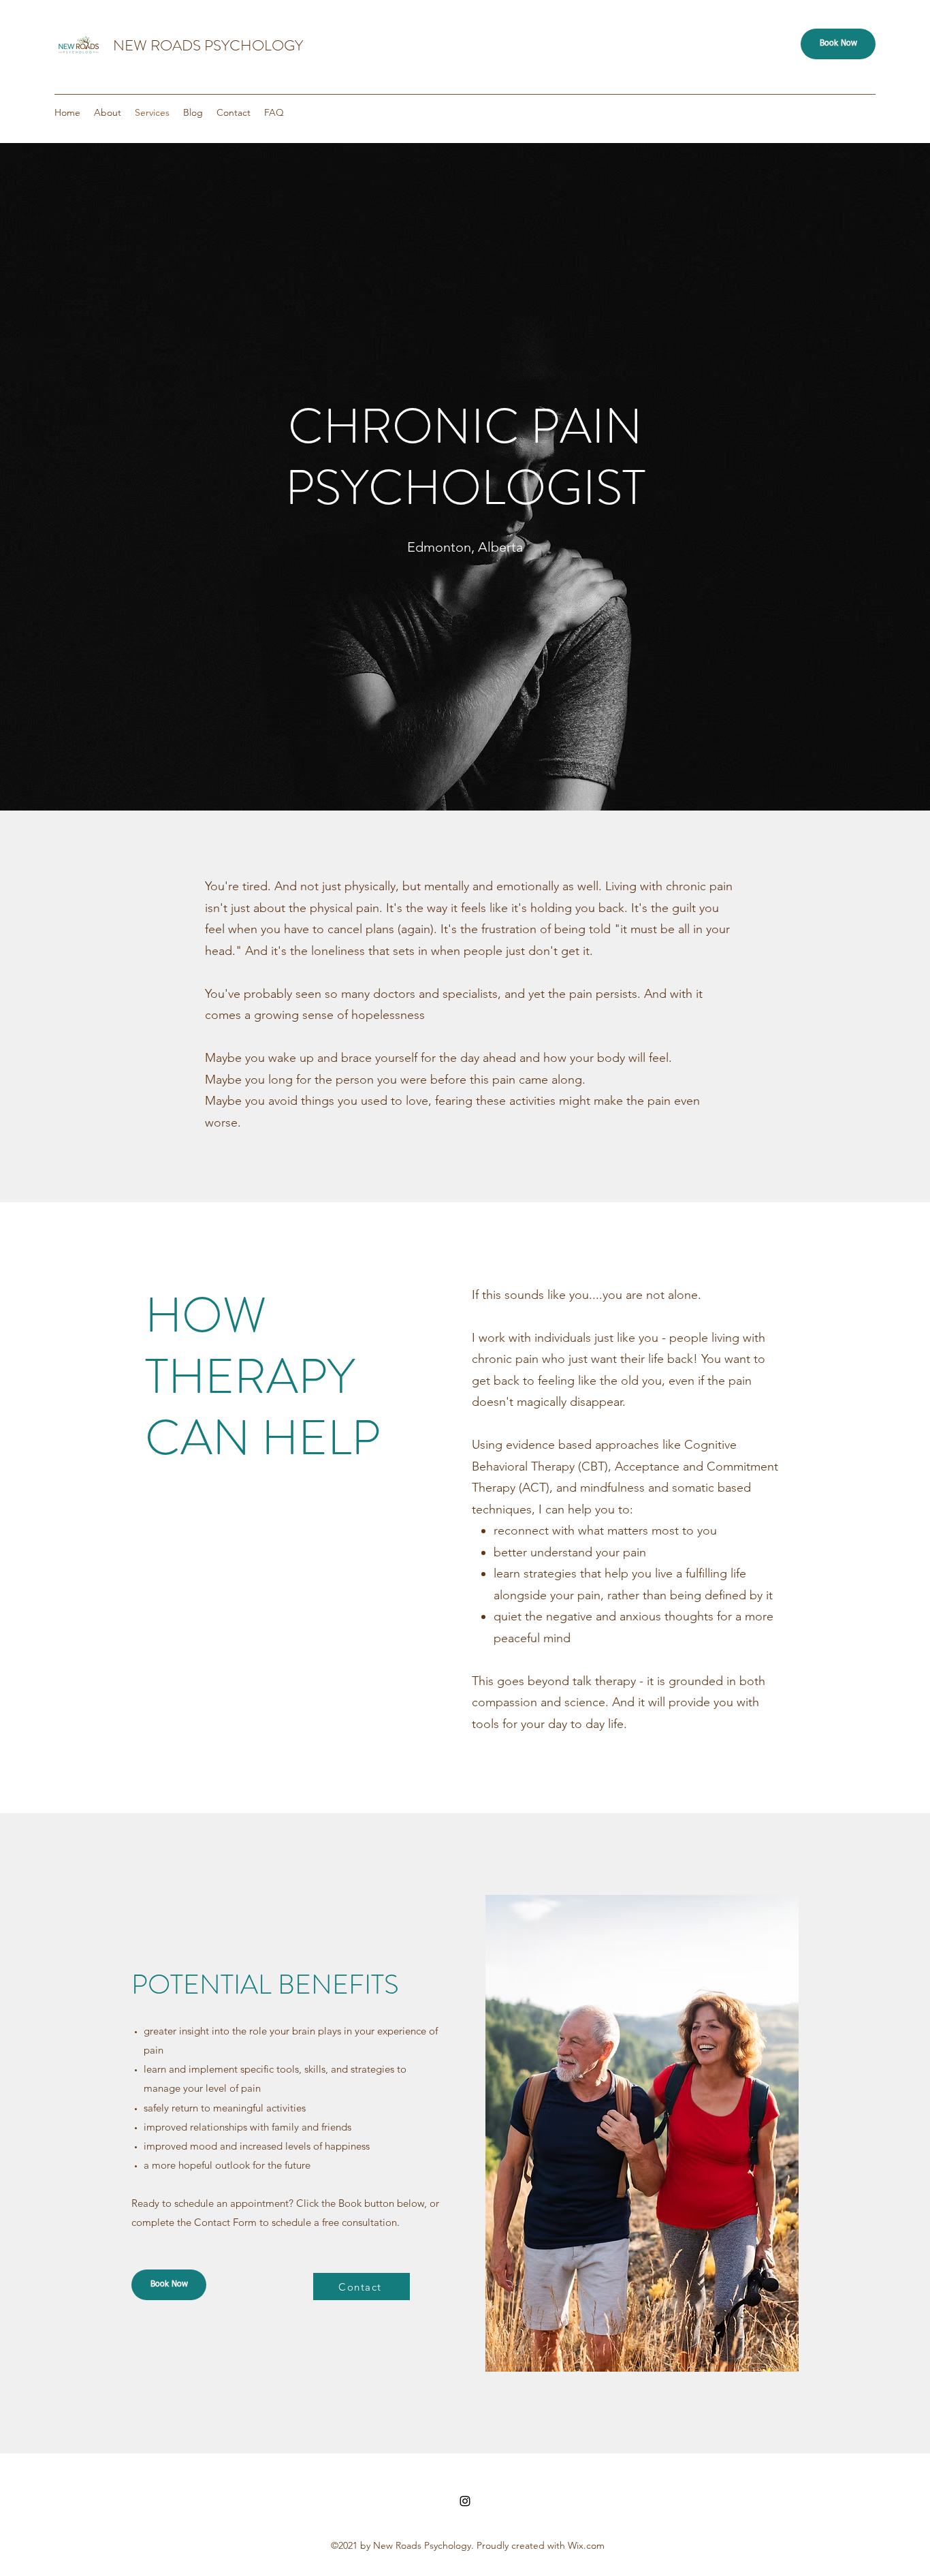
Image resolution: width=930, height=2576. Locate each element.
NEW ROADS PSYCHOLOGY (208, 45)
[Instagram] (465, 2501)
